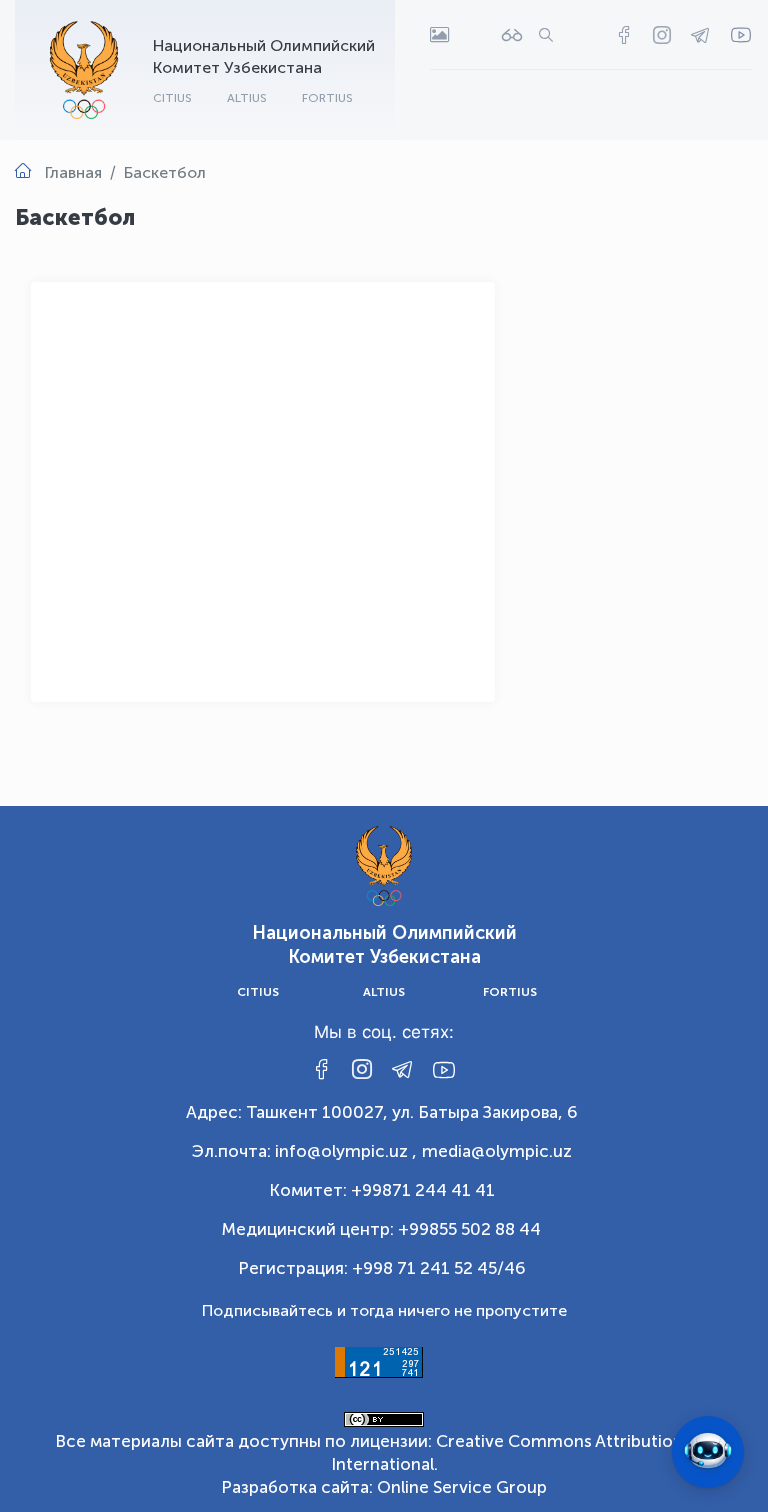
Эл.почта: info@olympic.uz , (304, 1151)
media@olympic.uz (497, 1151)
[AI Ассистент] (708, 1452)
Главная (73, 172)
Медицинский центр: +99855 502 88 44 (381, 1229)
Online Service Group (462, 1487)
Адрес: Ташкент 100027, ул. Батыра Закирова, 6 (382, 1112)
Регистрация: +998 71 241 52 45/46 (382, 1268)
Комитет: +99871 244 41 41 (382, 1190)
